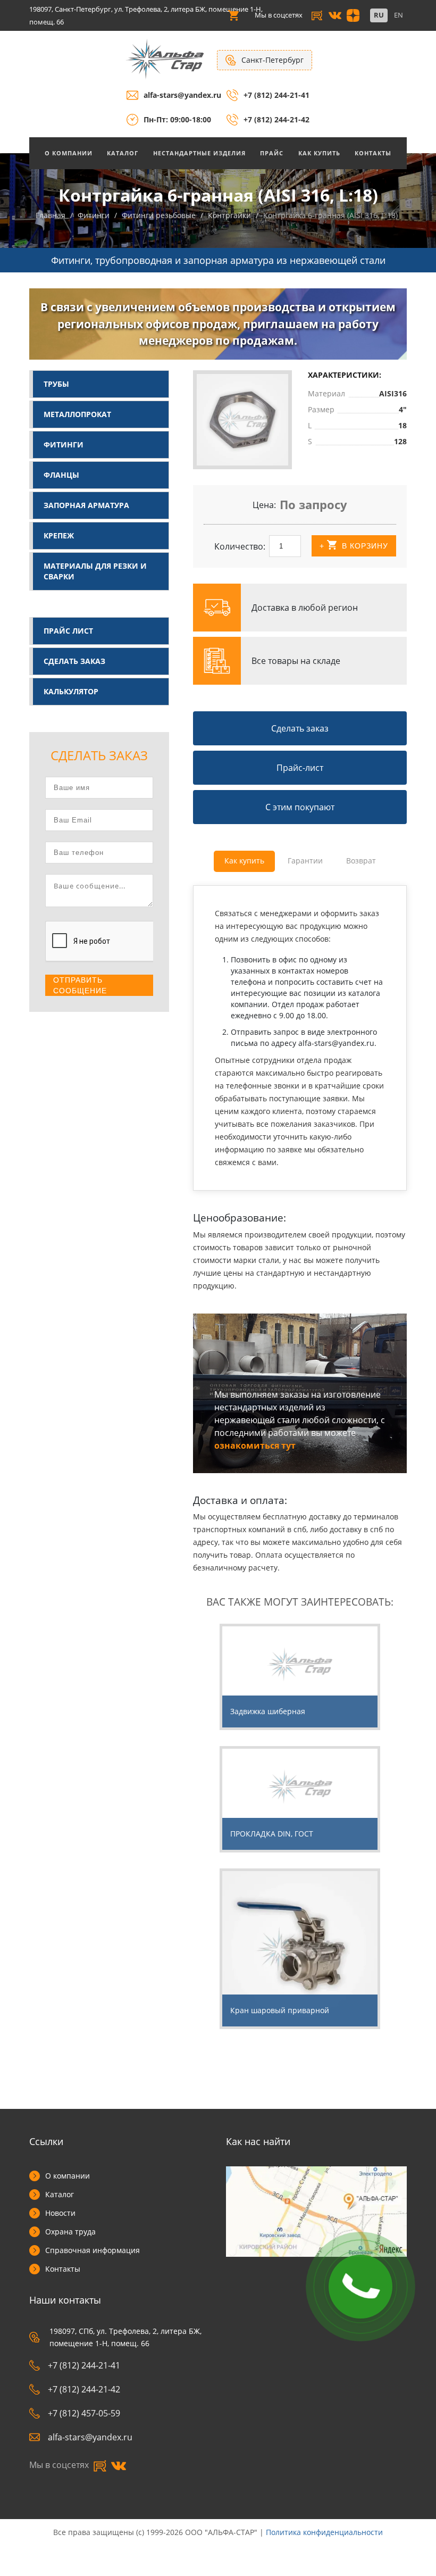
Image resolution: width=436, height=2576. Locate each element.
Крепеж (59, 535)
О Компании (69, 153)
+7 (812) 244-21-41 (276, 95)
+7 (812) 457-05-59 (84, 2413)
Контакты (373, 153)
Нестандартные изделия (199, 153)
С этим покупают (300, 807)
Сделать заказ (74, 661)
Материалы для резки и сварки (95, 571)
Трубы (56, 384)
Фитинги (64, 444)
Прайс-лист (300, 768)
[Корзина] (233, 15)
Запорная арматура (86, 505)
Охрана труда (70, 2232)
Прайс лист (68, 631)
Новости (60, 2213)
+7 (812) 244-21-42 (276, 119)
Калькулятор (71, 691)
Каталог (123, 153)
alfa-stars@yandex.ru (182, 95)
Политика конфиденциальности (324, 2532)
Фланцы (61, 475)
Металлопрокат (77, 414)
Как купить (319, 153)
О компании (68, 2176)
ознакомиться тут (255, 1445)
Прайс (272, 153)
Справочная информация (93, 2250)
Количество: (240, 546)
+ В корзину (354, 546)
